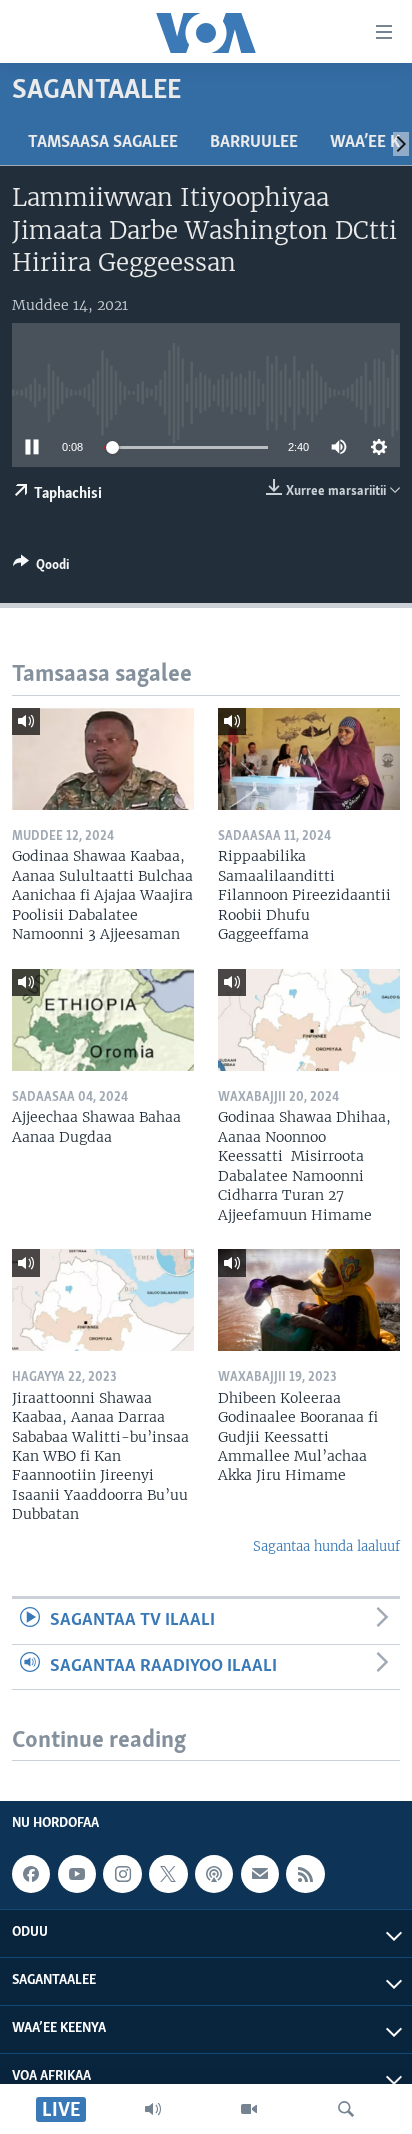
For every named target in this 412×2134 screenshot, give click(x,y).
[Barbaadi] (346, 2109)
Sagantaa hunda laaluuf (326, 1546)
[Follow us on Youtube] (77, 1874)
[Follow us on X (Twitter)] (168, 1874)
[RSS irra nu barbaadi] (305, 1874)
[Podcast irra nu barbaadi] (214, 1874)
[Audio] (153, 2109)
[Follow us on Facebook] (31, 1874)
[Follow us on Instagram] (122, 1874)
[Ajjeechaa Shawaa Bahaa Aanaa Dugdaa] (103, 1020)
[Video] (249, 2109)
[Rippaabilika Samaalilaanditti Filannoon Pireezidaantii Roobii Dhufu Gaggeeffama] (309, 759)
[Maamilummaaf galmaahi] (260, 1874)
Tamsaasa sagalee (103, 143)
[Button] (41, 568)
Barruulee (254, 143)
